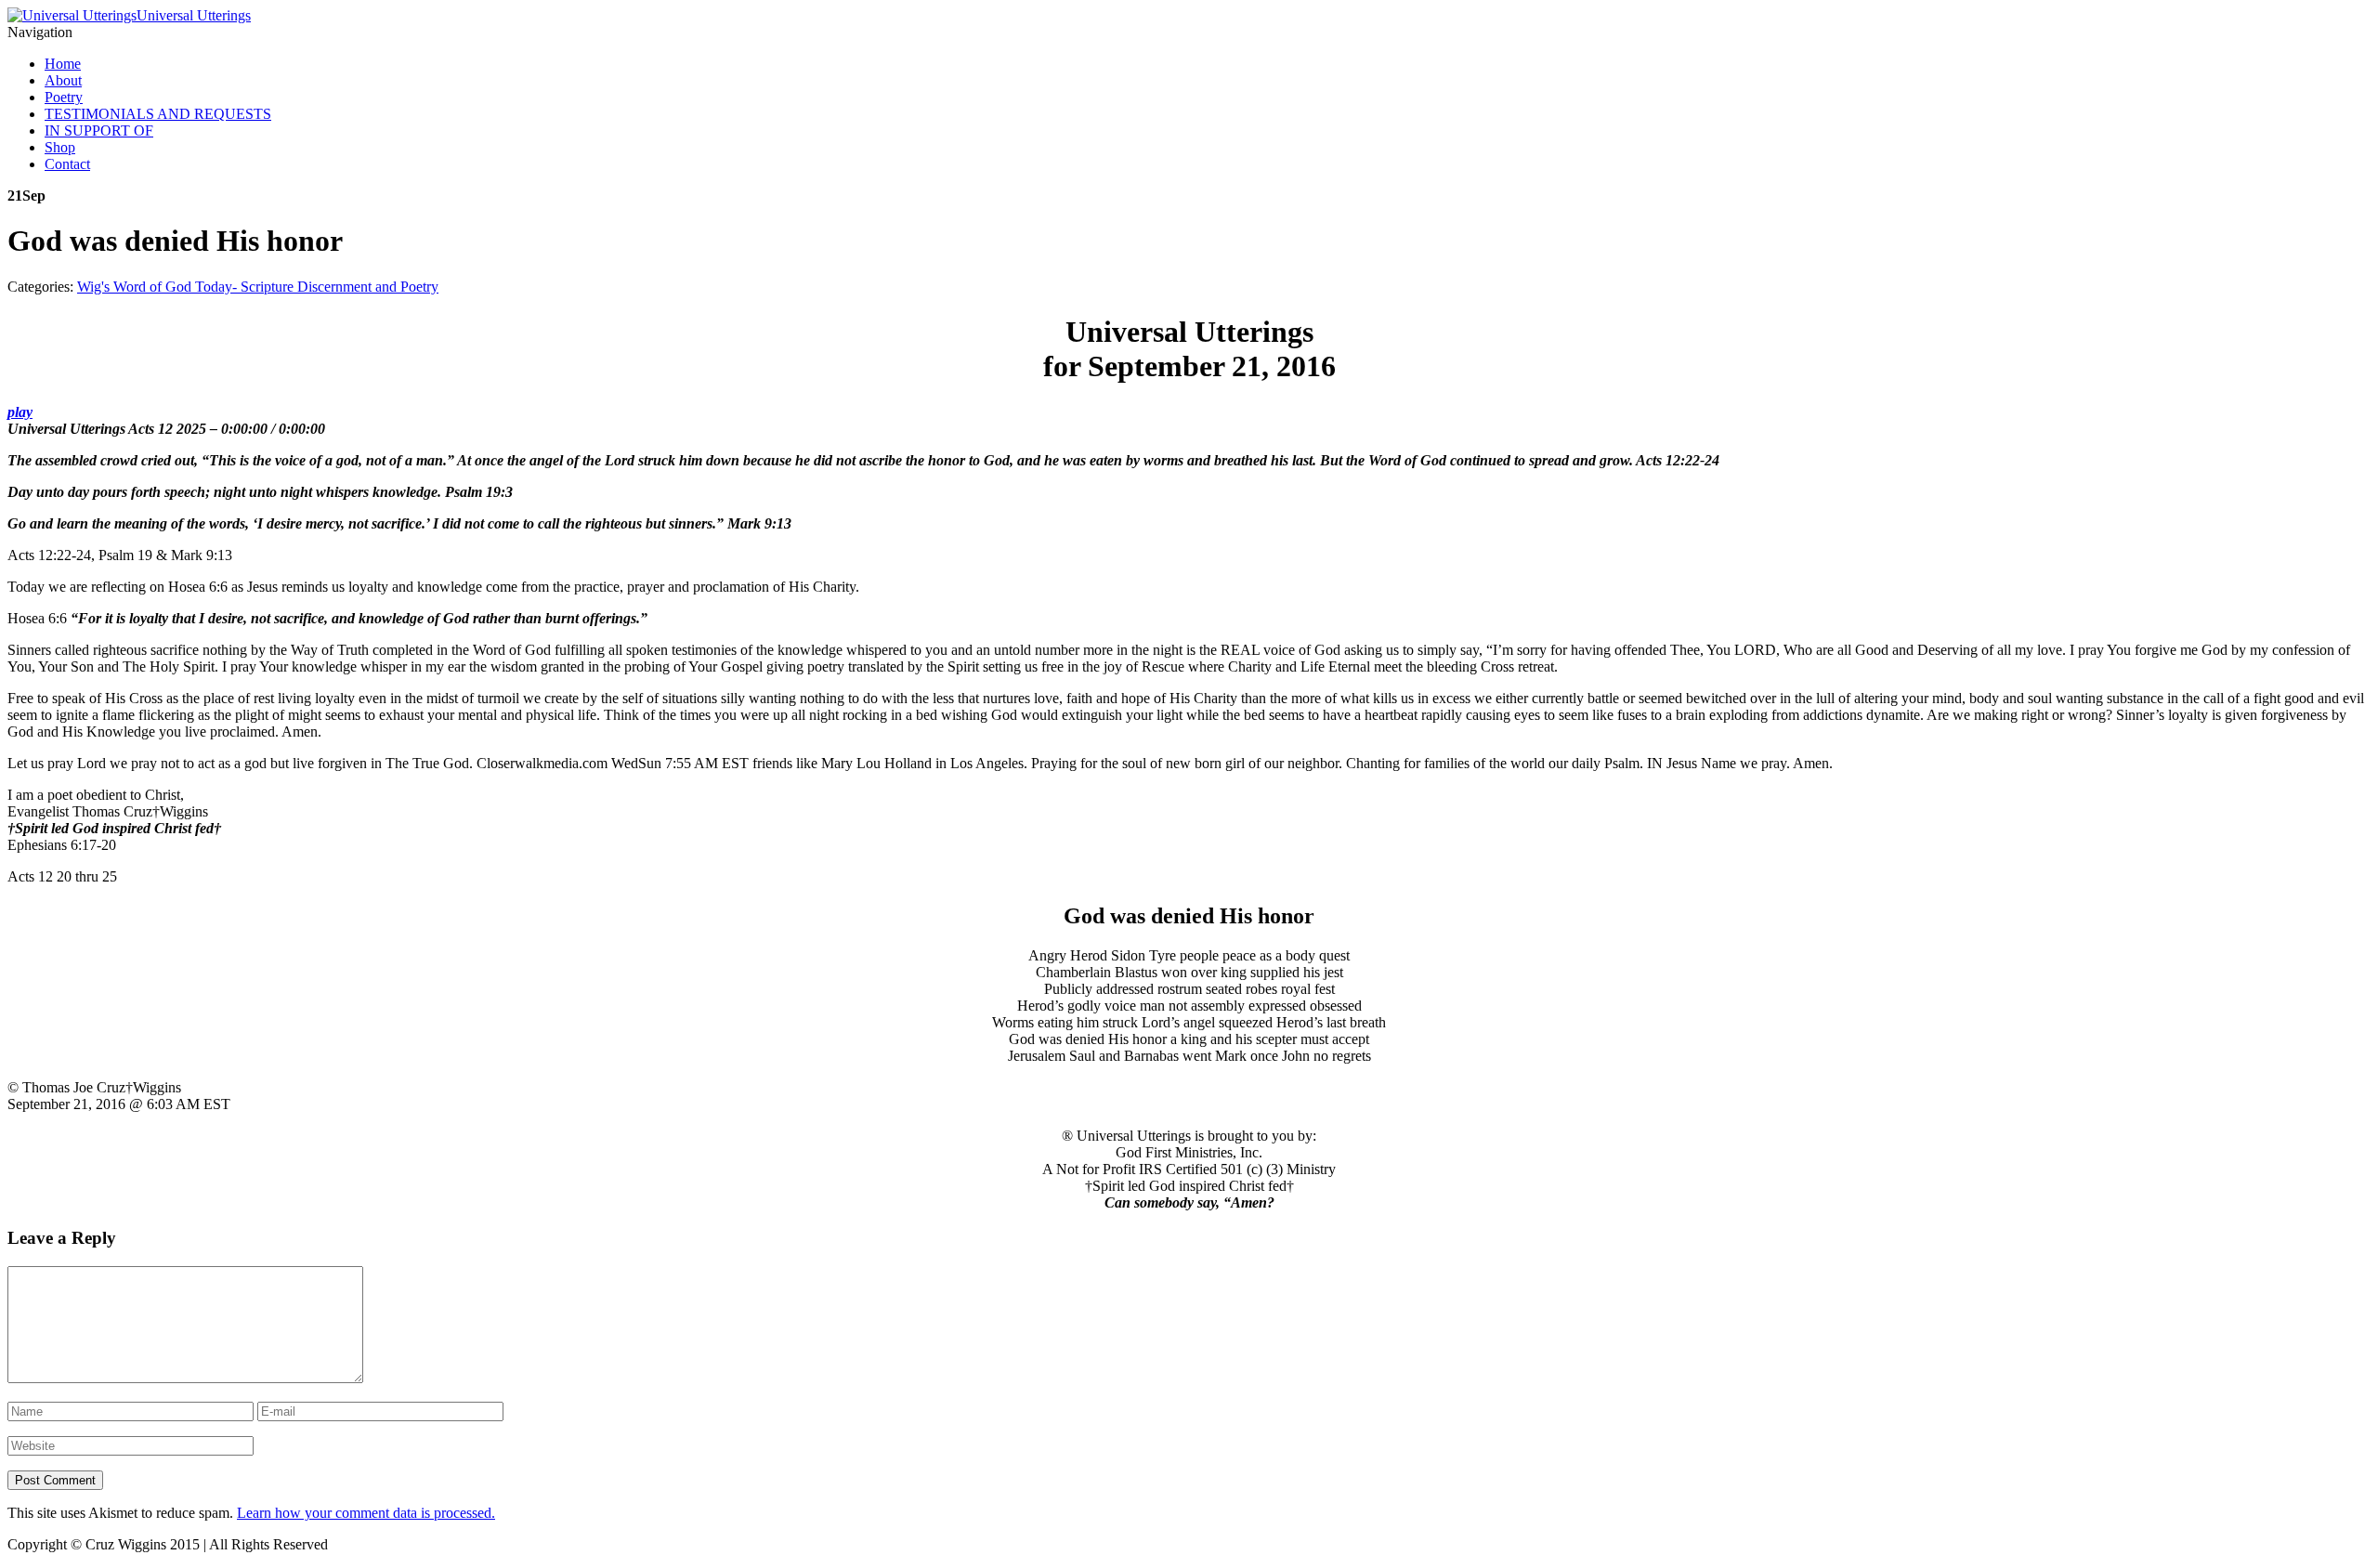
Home (63, 64)
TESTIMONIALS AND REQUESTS (158, 114)
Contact (67, 164)
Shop (60, 147)
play (20, 412)
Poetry (64, 97)
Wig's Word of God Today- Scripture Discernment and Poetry (258, 287)
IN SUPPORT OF (99, 131)
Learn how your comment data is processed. (366, 1513)
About (63, 80)
